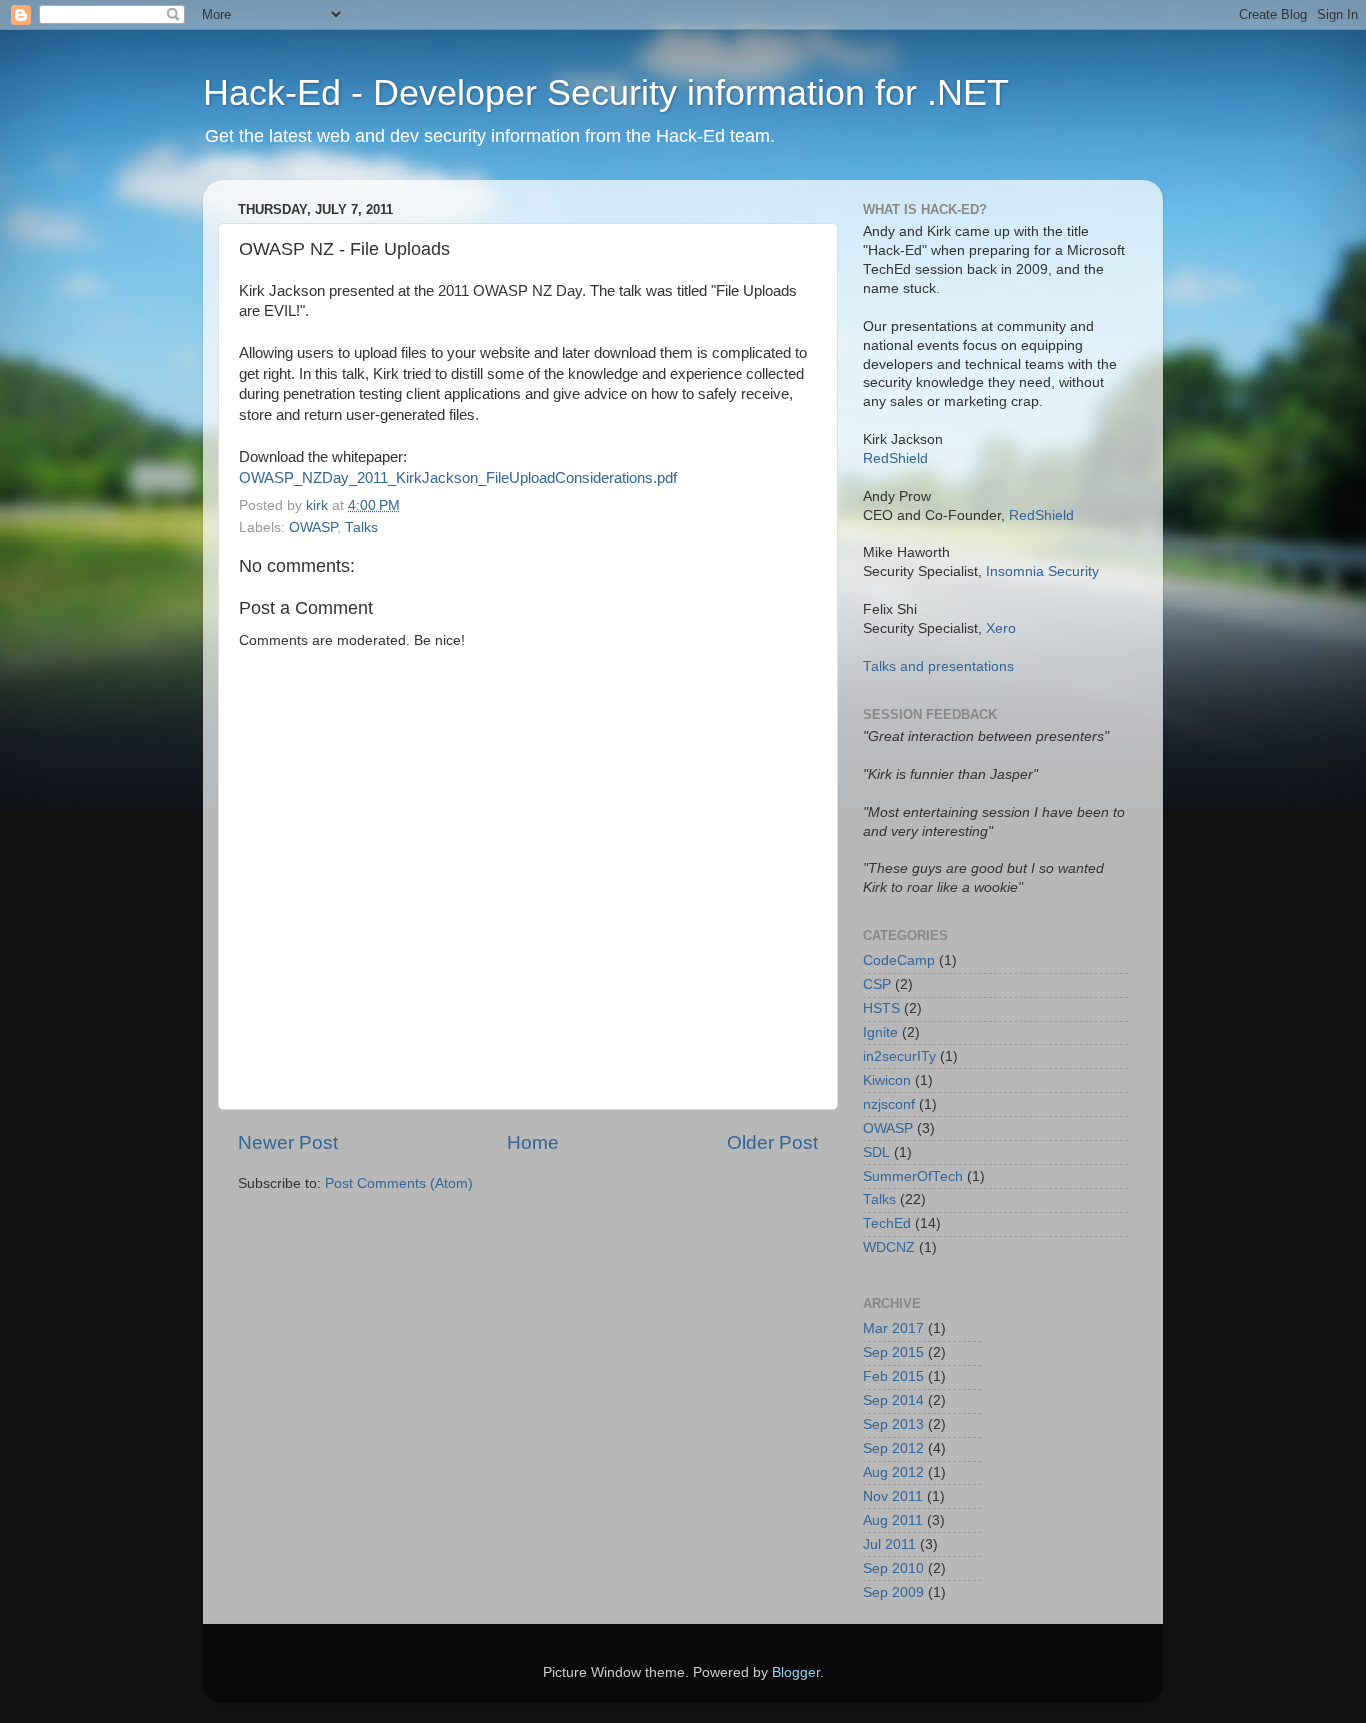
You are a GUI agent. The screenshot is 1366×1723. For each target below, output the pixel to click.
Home (533, 1142)
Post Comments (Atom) (399, 1183)
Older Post (772, 1142)
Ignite (880, 1032)
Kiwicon (887, 1080)
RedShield (895, 458)
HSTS (881, 1008)
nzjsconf (889, 1104)
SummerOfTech (913, 1176)
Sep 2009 (893, 1592)
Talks (361, 527)
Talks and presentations (938, 666)
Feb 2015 (893, 1376)
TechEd (887, 1223)
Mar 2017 (893, 1328)
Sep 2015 (893, 1352)
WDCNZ (889, 1247)
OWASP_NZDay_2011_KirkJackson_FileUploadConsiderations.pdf (458, 478)
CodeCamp (899, 960)
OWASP (313, 527)
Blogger (796, 1672)
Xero (1001, 628)
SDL (876, 1152)
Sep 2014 (893, 1400)
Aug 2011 (893, 1520)
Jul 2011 (889, 1544)
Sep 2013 (893, 1424)
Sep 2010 (893, 1568)
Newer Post (288, 1142)
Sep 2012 (893, 1448)
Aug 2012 (893, 1472)
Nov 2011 (893, 1496)
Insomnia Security (1042, 571)
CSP (877, 984)
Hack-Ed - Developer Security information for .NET (606, 92)
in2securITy (899, 1056)
